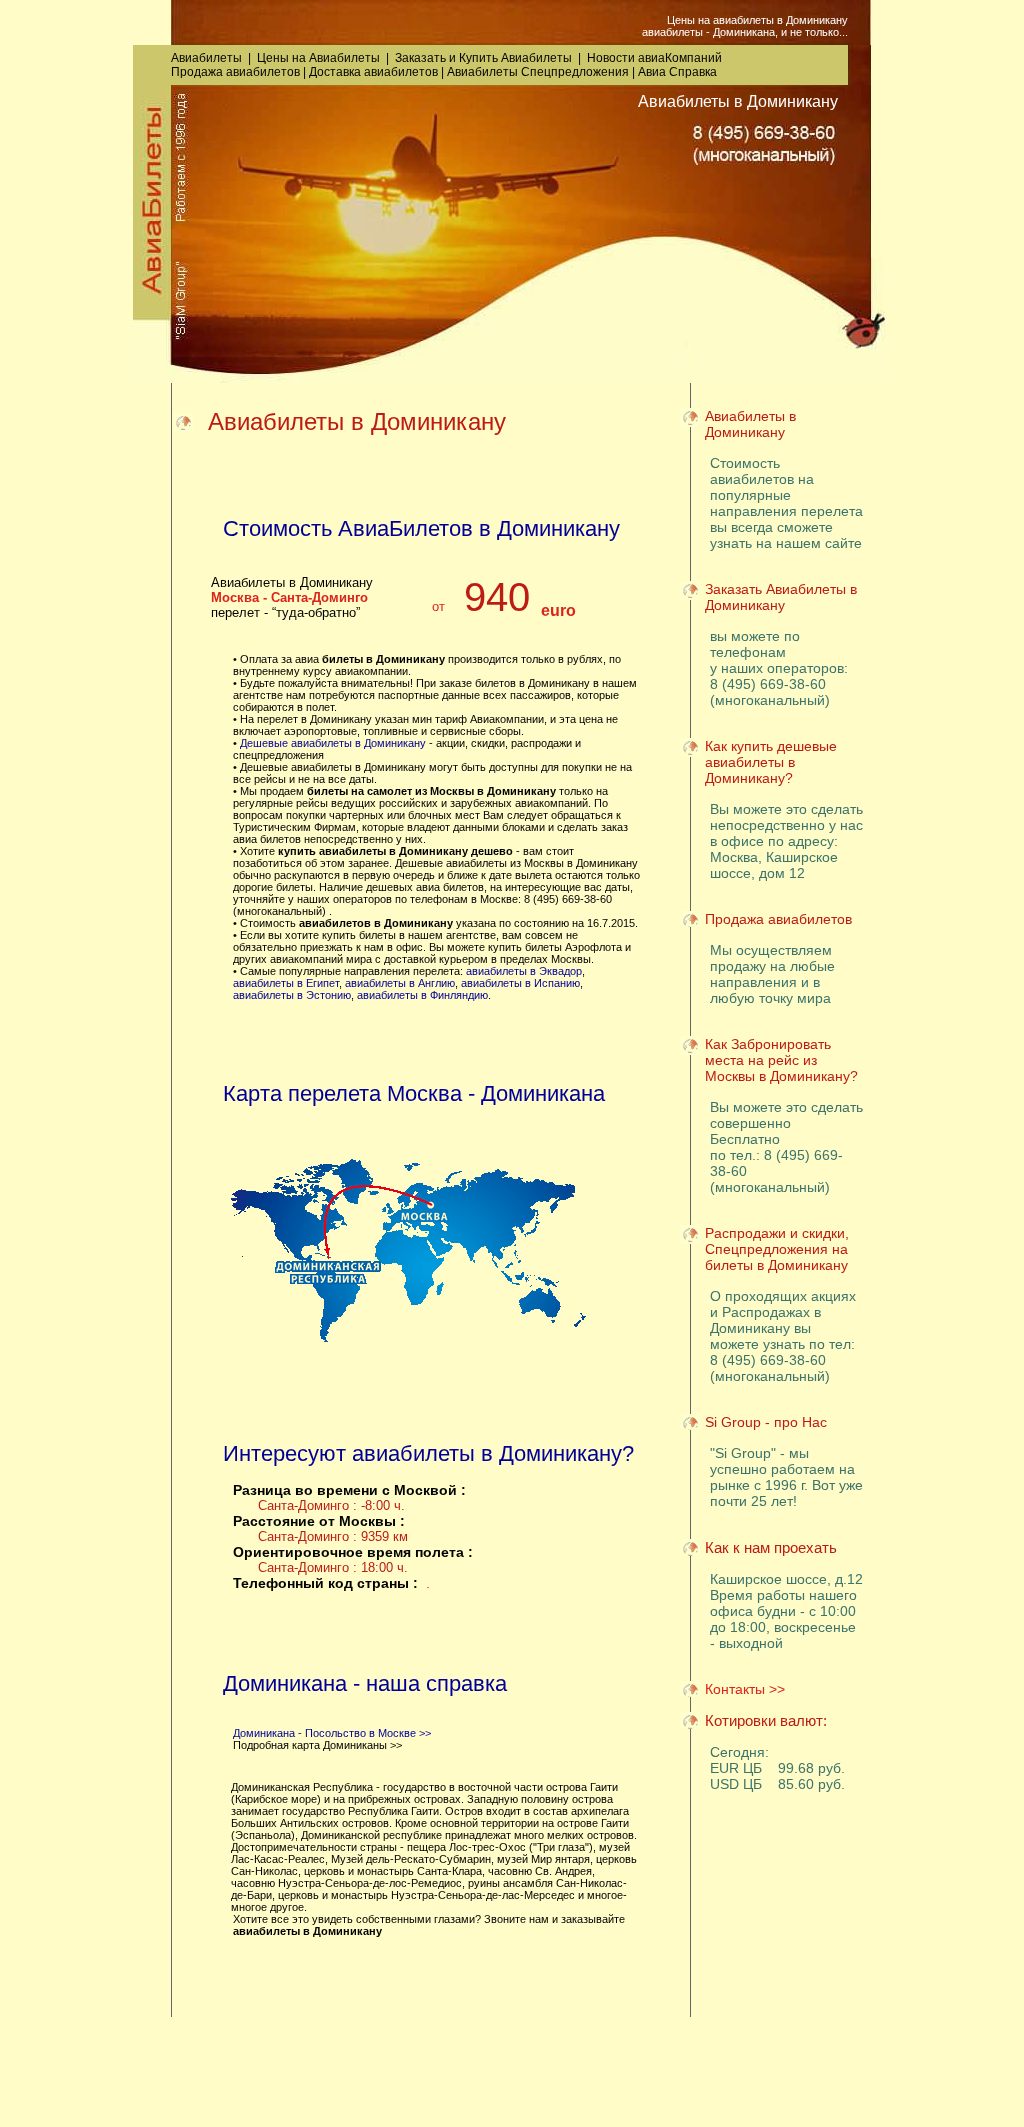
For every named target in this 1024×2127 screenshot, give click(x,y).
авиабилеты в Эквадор (524, 971)
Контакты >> (745, 1689)
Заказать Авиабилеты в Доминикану (781, 597)
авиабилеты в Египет (286, 983)
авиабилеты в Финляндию (422, 995)
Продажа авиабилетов (235, 72)
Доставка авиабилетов (373, 72)
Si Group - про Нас (766, 1422)
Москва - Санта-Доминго (289, 597)
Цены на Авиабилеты (318, 58)
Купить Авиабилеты (515, 58)
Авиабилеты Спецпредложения (538, 72)
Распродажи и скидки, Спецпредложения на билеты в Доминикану (777, 1249)
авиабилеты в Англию (400, 983)
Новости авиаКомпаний (654, 58)
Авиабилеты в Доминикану (750, 424)
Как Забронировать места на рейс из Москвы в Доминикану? (781, 1060)
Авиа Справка (677, 72)
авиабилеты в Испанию (520, 983)
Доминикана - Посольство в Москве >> (332, 1733)
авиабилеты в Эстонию (292, 995)
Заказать (420, 58)
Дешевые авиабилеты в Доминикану (333, 743)
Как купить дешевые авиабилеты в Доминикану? (771, 762)
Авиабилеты (206, 58)
